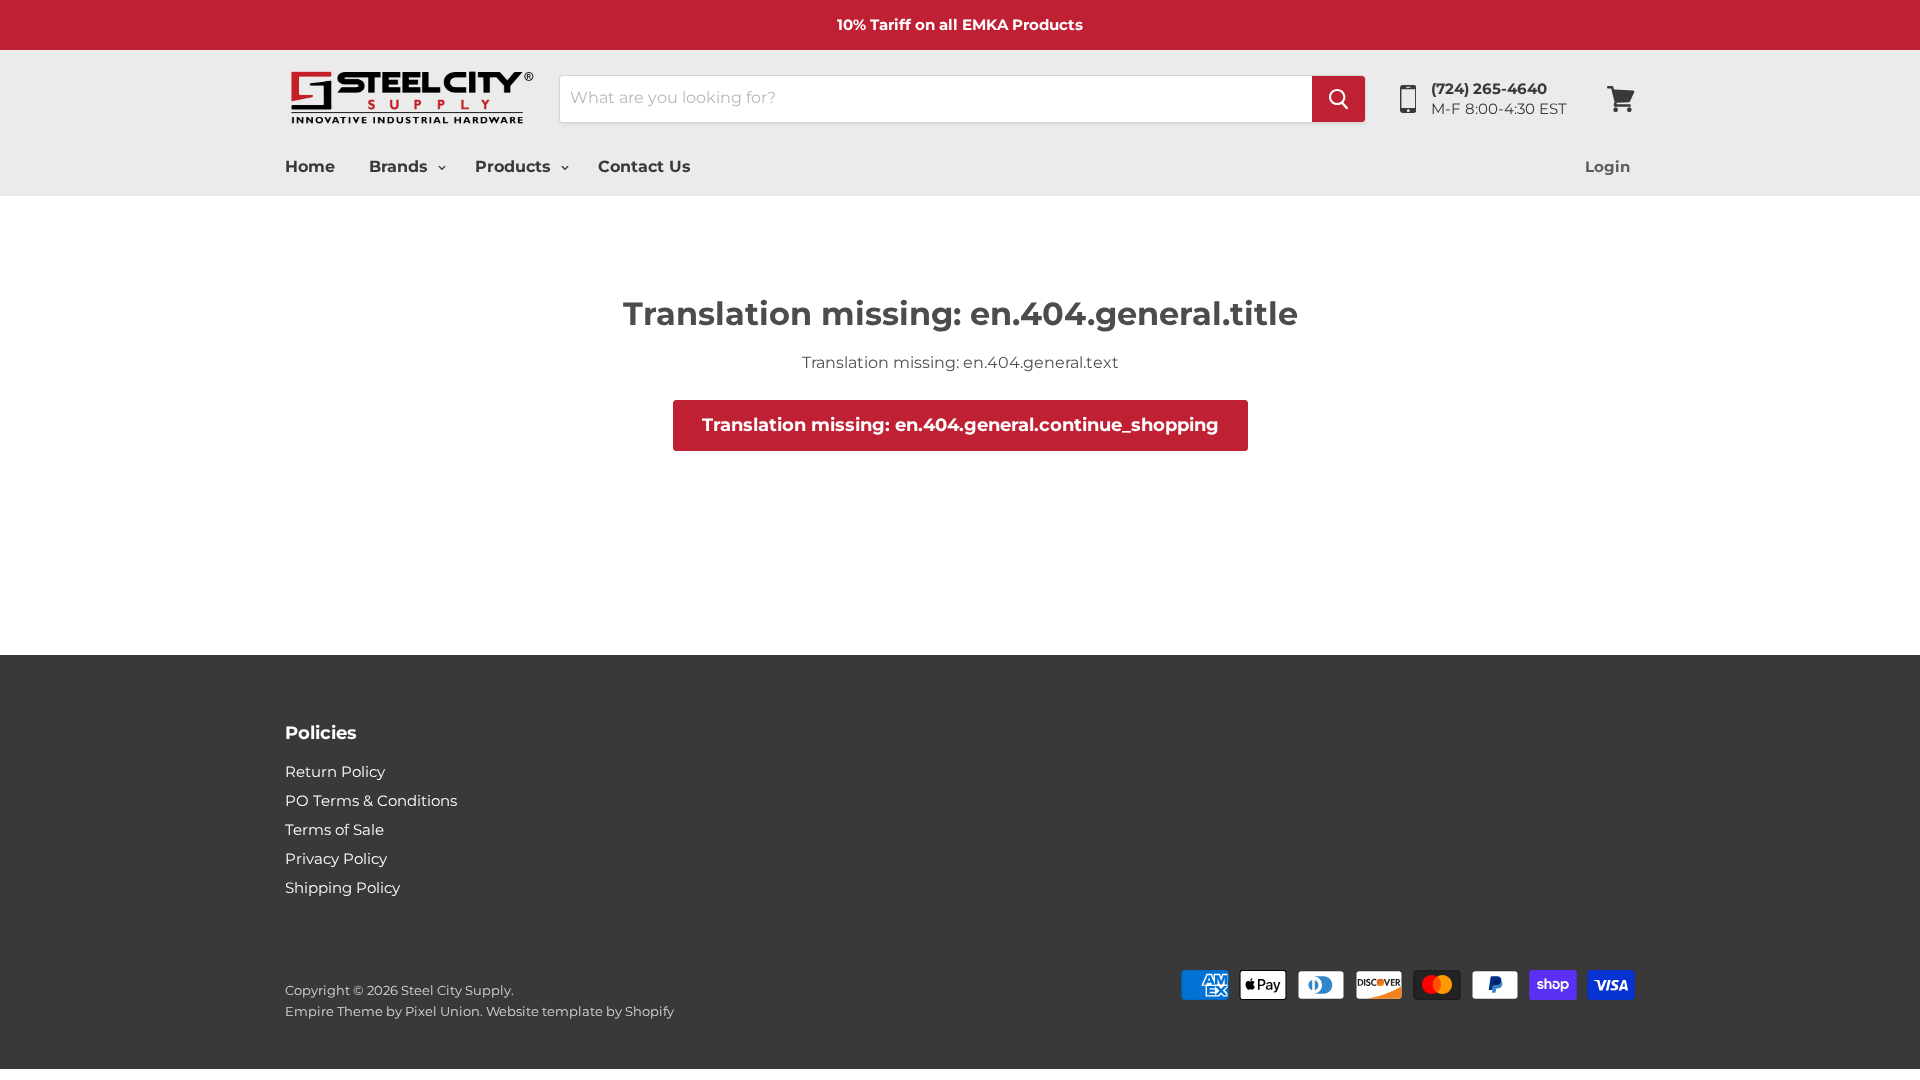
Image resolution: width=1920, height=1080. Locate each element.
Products (515, 166)
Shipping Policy (342, 887)
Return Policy (335, 771)
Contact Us (644, 166)
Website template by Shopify (580, 1011)
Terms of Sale (334, 829)
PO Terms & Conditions (371, 800)
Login (1607, 166)
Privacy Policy (336, 858)
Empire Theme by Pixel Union (382, 1011)
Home (310, 166)
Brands (401, 166)
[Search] (1338, 99)
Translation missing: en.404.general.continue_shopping (960, 425)
